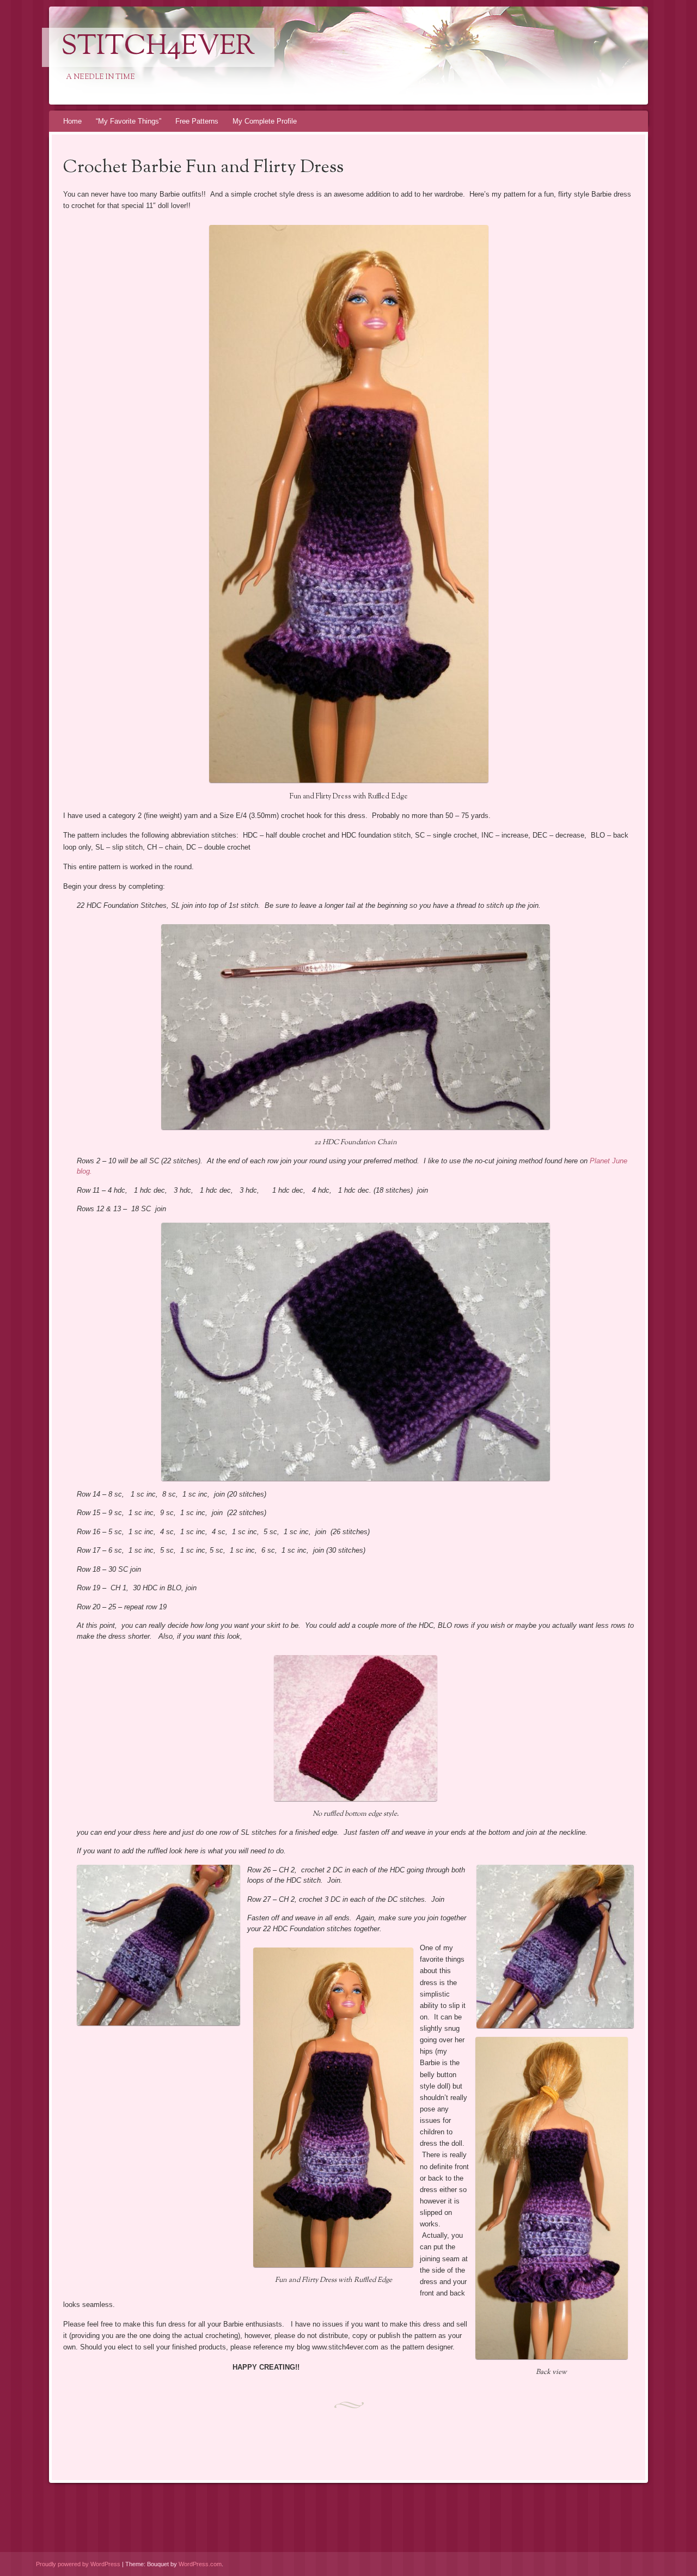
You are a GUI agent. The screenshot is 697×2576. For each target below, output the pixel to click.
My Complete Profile (265, 121)
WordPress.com (200, 2564)
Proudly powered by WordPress (78, 2564)
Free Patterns (197, 121)
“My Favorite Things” (129, 121)
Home (72, 121)
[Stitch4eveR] (328, 56)
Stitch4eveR (158, 47)
